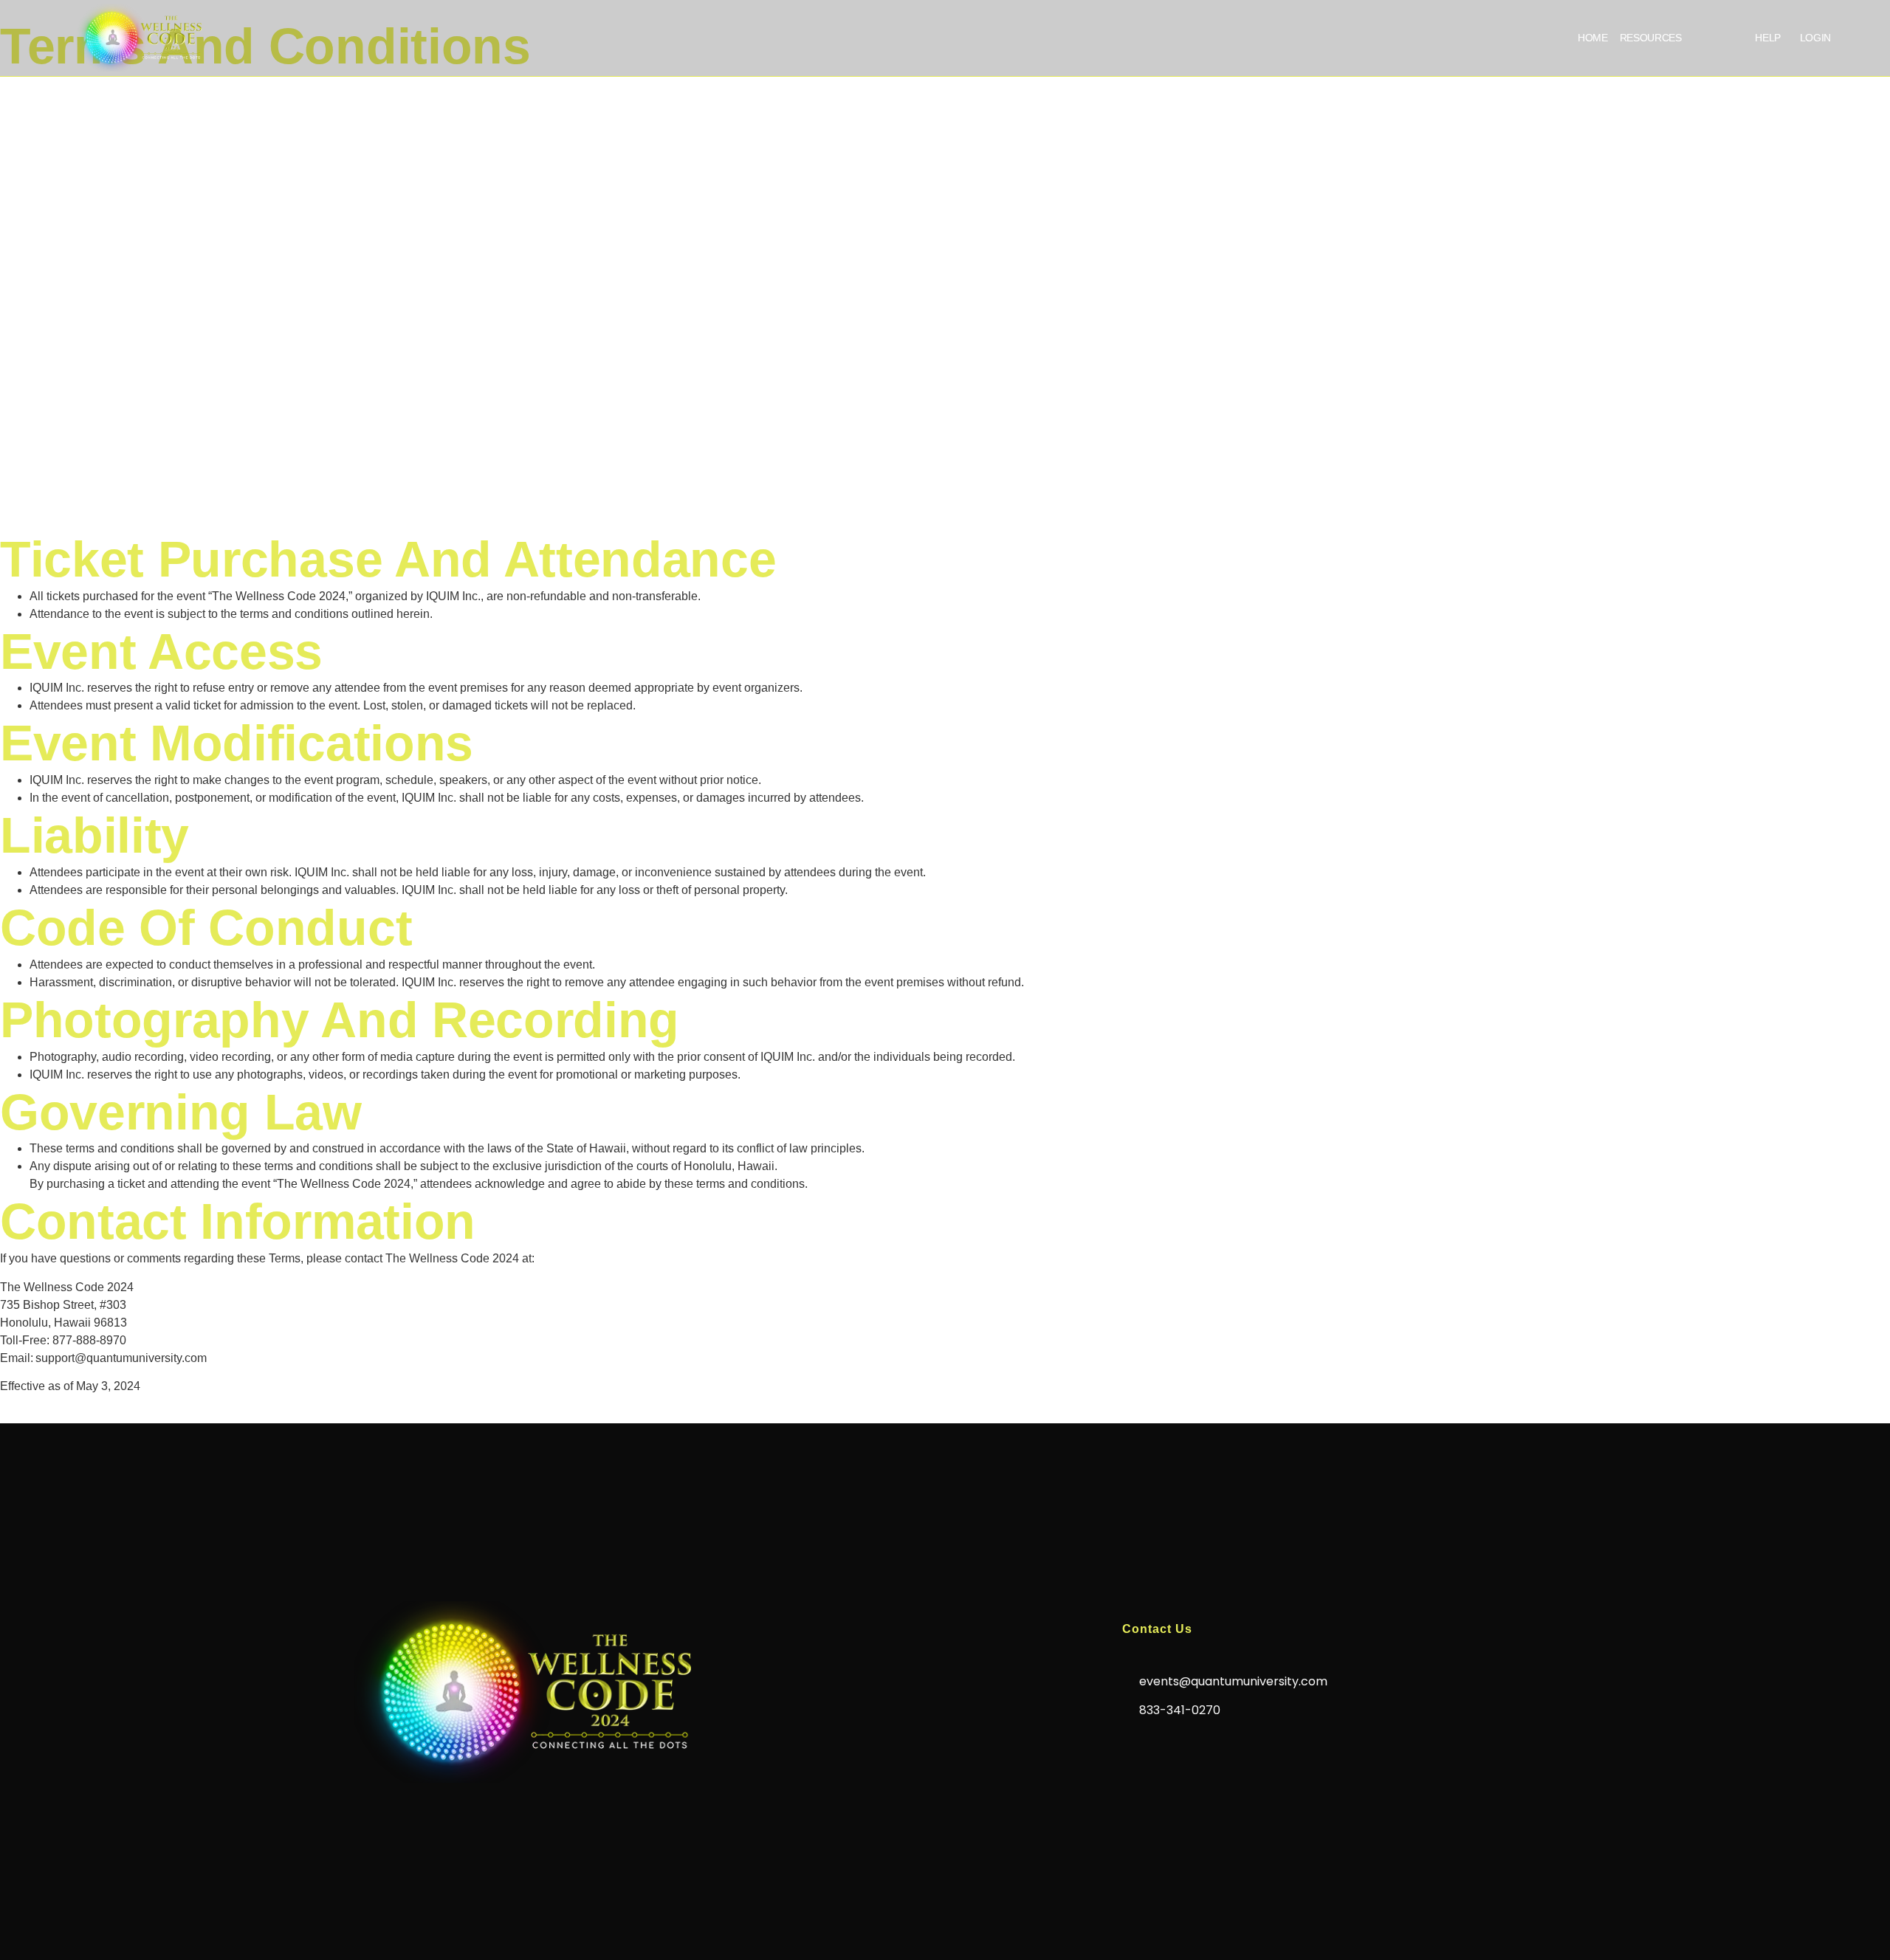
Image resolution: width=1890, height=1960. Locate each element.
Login (1815, 38)
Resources (1651, 38)
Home (1593, 38)
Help (1768, 38)
